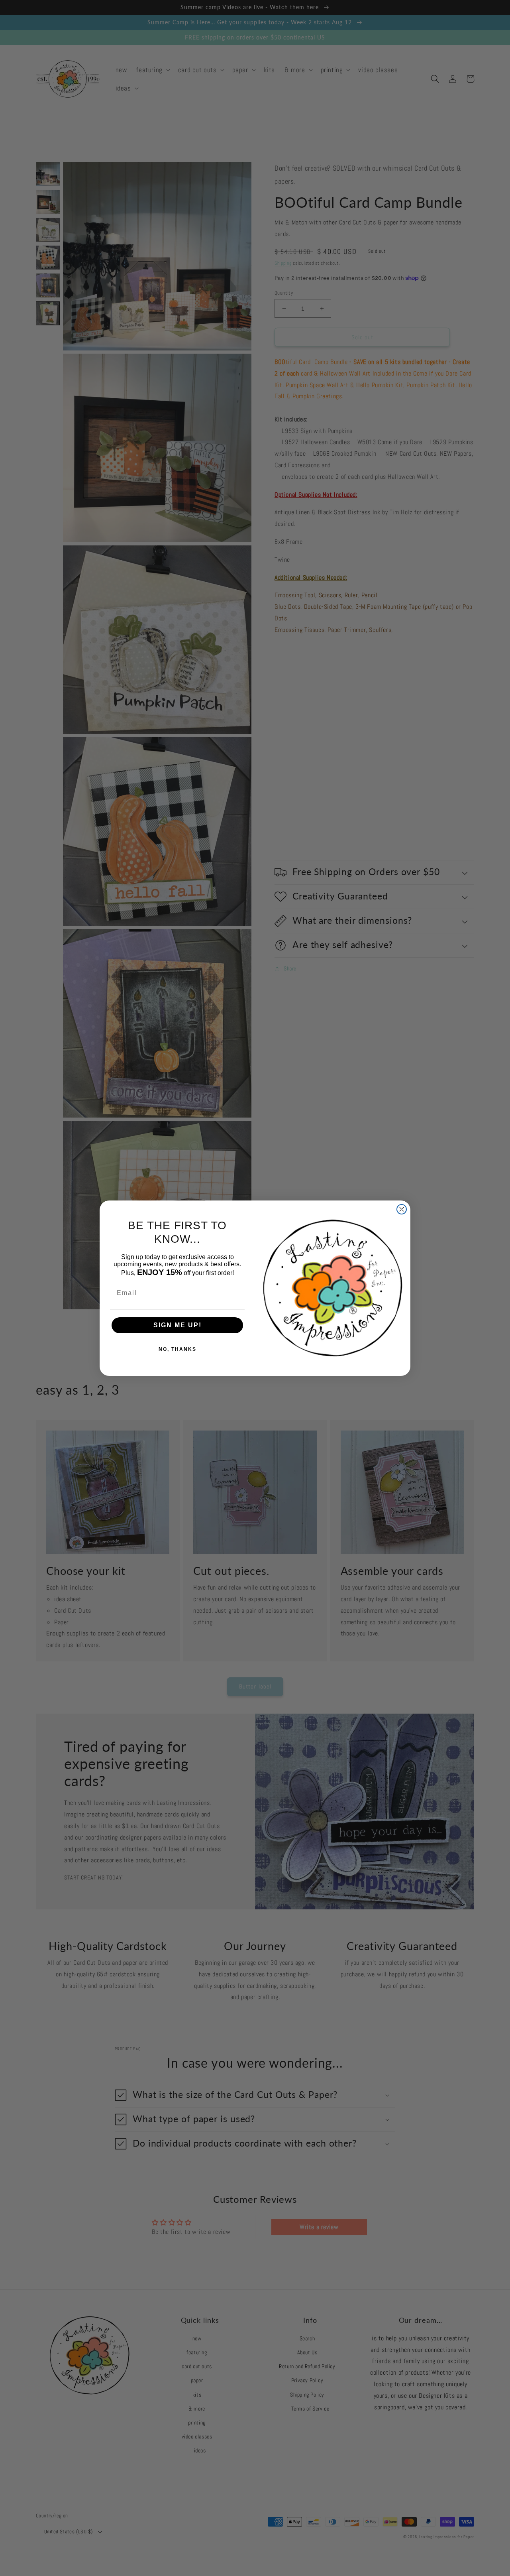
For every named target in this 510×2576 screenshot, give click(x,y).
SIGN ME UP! (178, 1325)
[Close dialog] (402, 1209)
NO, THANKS (178, 1349)
